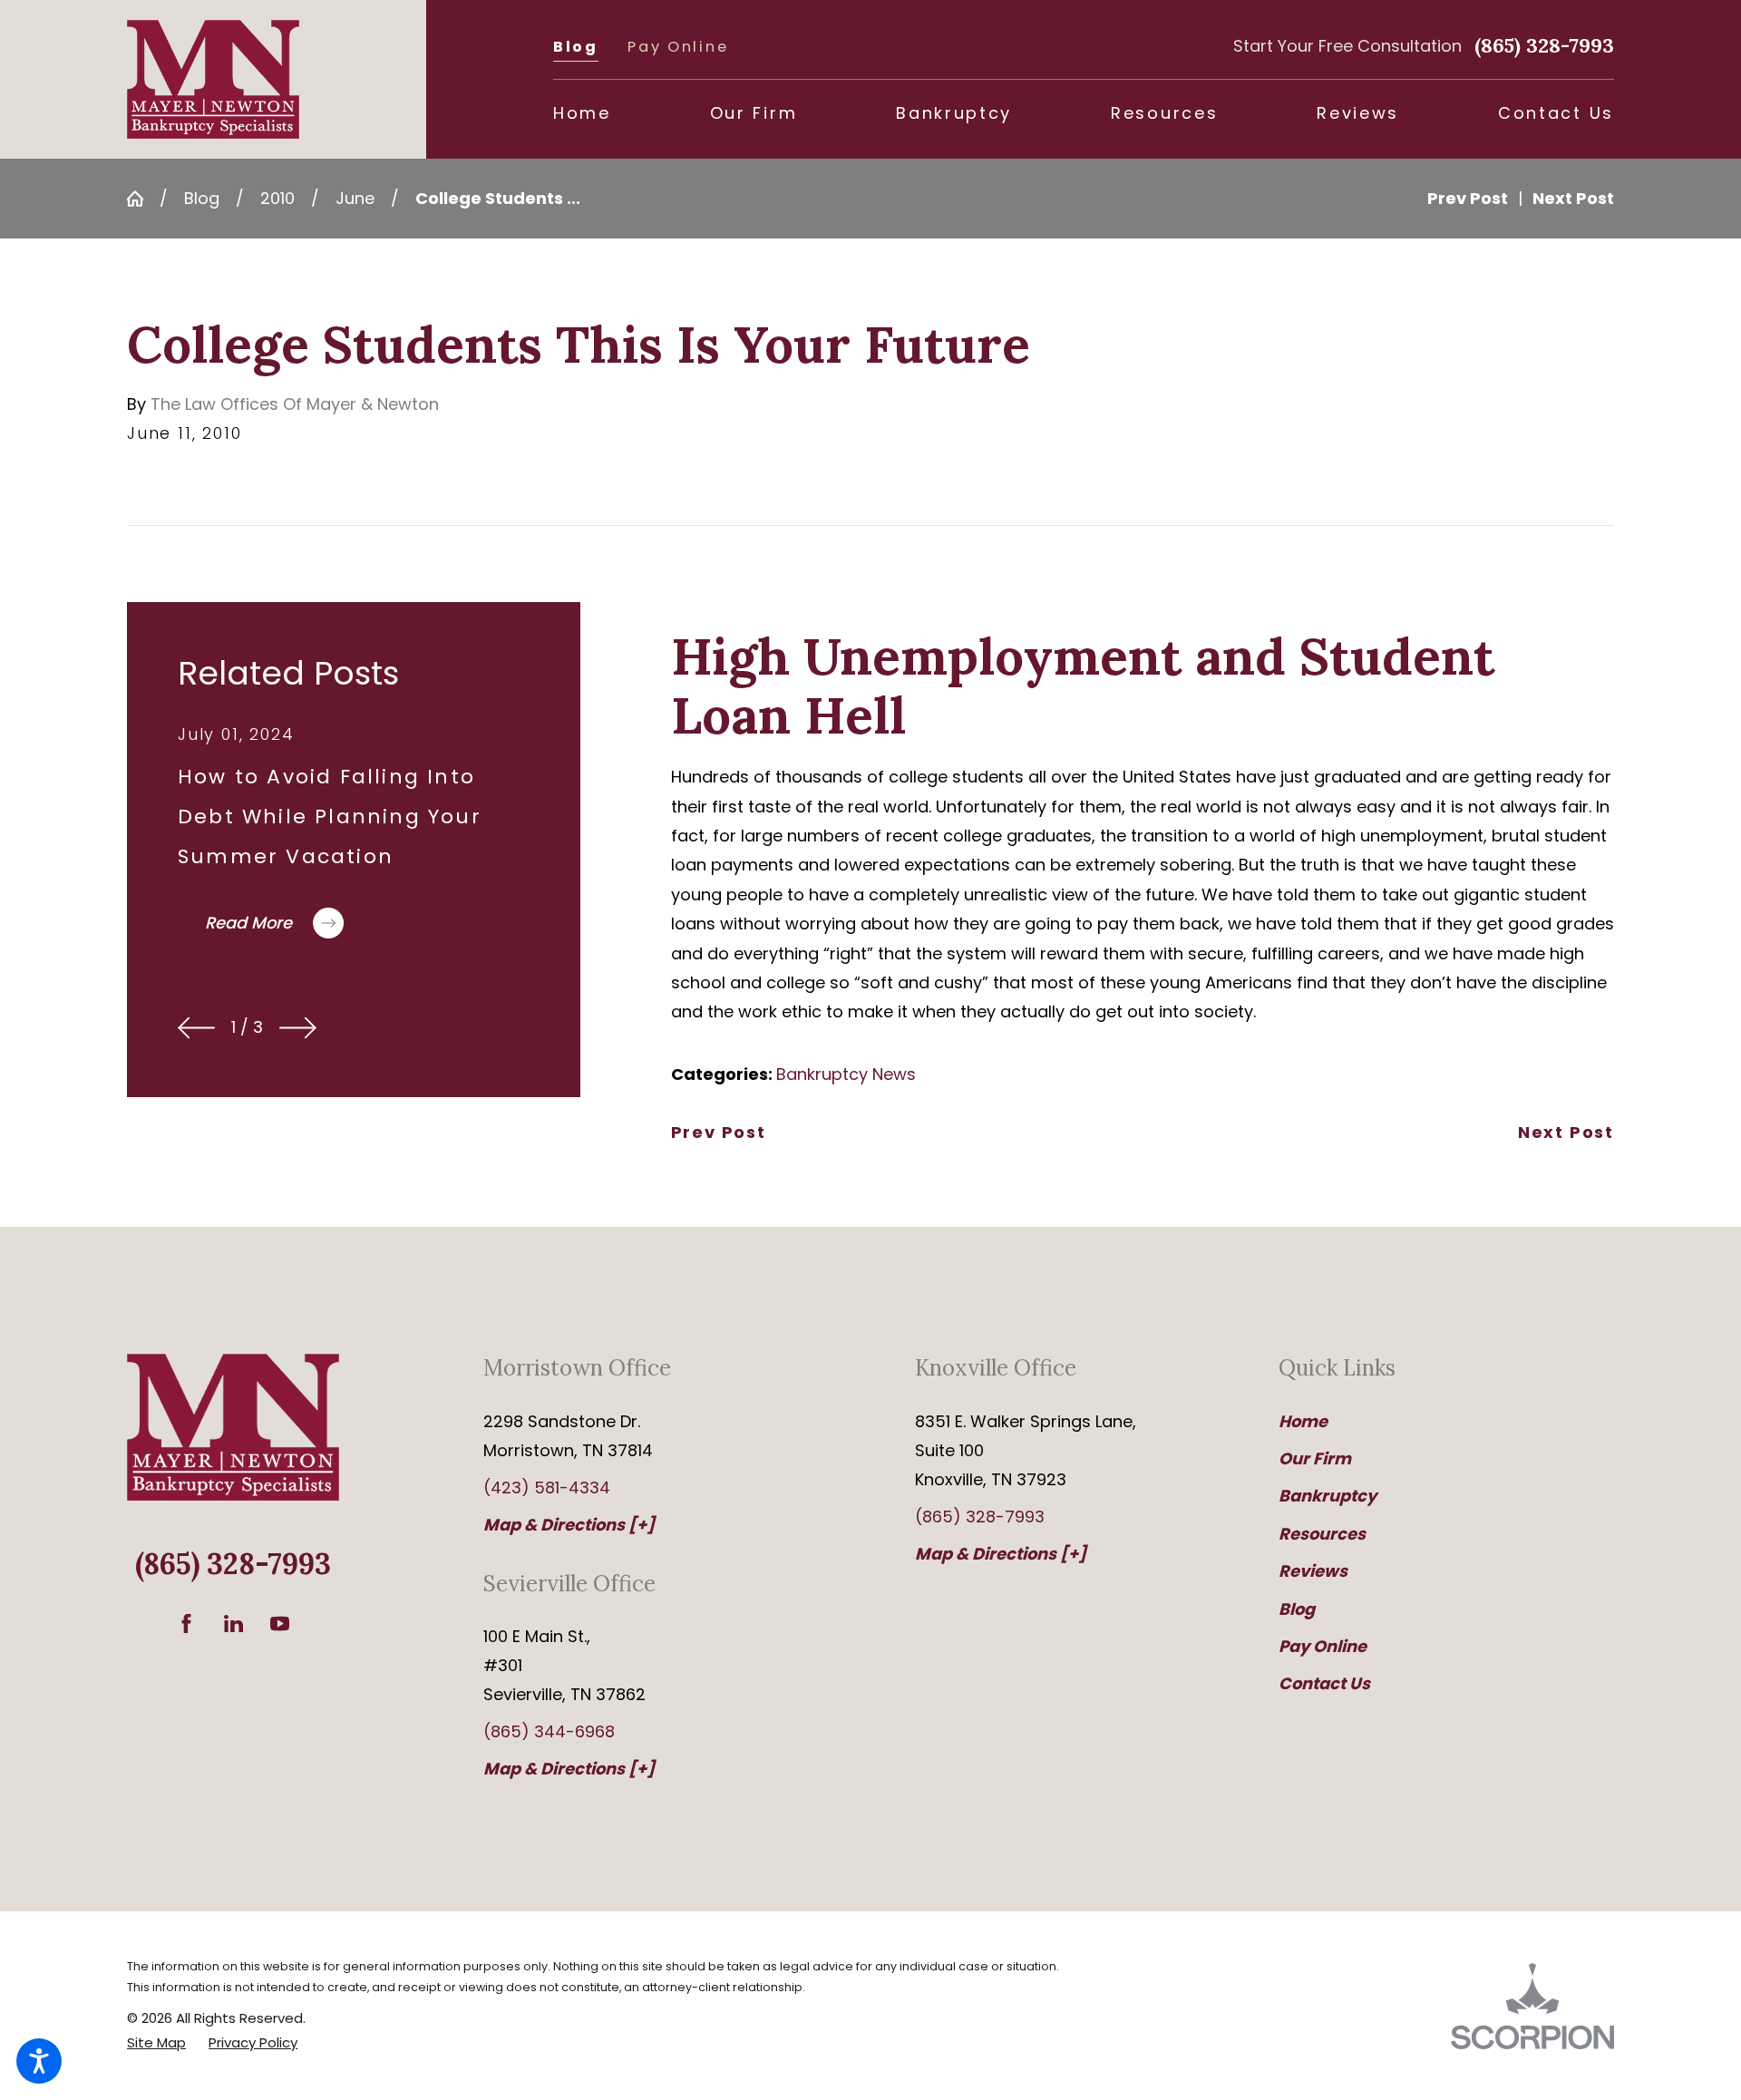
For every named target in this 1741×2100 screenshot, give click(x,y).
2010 (277, 198)
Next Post (1566, 1133)
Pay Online (678, 47)
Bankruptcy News (846, 1074)
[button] (39, 2061)
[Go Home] (143, 199)
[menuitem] (582, 113)
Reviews (1313, 1571)
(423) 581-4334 (547, 1487)
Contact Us (1324, 1683)
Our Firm (1315, 1458)
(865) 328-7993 (1544, 45)
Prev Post (719, 1133)
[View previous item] (196, 1028)
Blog (576, 47)
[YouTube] (280, 1624)
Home (1303, 1421)
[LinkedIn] (233, 1624)
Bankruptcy (1328, 1496)
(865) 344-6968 (549, 1731)
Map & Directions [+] (569, 1525)
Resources (1322, 1534)
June (355, 198)
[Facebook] (186, 1624)
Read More (248, 923)
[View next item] (298, 1028)
